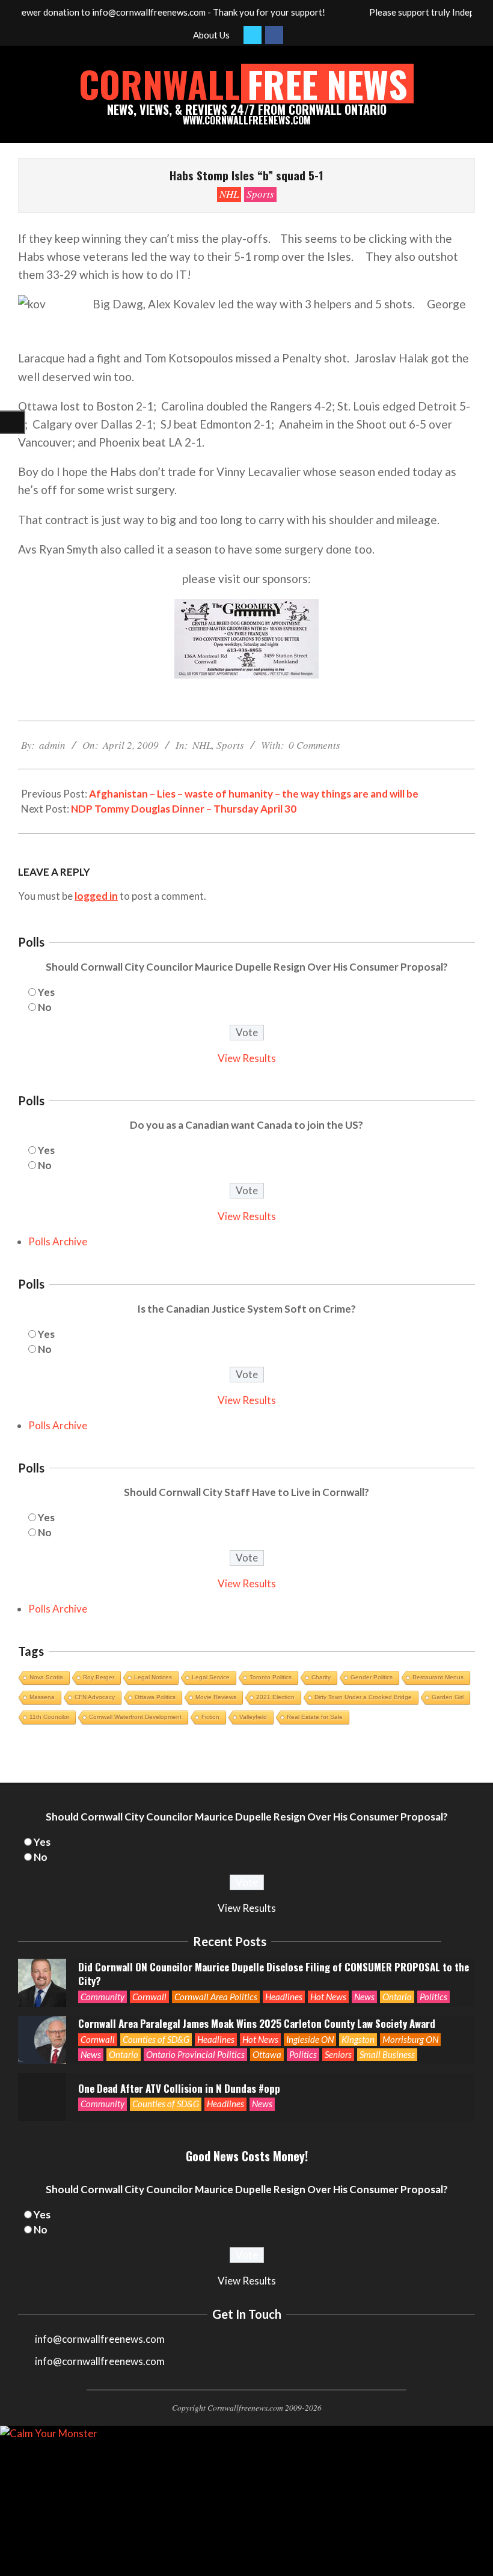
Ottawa (267, 2054)
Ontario (397, 1997)
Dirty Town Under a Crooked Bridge (363, 1697)
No (45, 1007)
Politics (433, 1997)
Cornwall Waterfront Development (135, 1717)
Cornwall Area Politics (216, 1997)
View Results (247, 1058)
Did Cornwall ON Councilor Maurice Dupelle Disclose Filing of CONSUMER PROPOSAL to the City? (274, 1974)
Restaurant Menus (438, 1677)
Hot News (328, 1997)
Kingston (358, 2039)
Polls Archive (58, 1241)
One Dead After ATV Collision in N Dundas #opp (179, 2088)
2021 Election (275, 1697)
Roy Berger (99, 1677)
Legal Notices (153, 1677)
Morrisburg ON (410, 2039)
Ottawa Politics (155, 1697)
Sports (260, 194)
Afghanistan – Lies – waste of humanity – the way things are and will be (254, 794)
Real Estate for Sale (315, 1717)
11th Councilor (49, 1717)
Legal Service (211, 1677)
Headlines (284, 1997)
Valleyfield (253, 1717)
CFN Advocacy (95, 1697)
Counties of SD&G (156, 2039)
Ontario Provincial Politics (195, 2054)
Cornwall (149, 1997)
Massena (42, 1697)
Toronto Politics (271, 1677)
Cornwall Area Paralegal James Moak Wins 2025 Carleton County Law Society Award (257, 2023)
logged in (96, 896)
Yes (46, 992)
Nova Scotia (46, 1677)
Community (103, 1997)
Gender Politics (372, 1677)
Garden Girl (448, 1697)
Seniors (338, 2054)
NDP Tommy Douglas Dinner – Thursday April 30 (184, 809)
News (364, 1997)
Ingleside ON (310, 2039)
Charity (321, 1677)
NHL (229, 194)
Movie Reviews (216, 1697)
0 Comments (314, 745)
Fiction (210, 1717)
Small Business (387, 2054)
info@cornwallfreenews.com (100, 2361)
